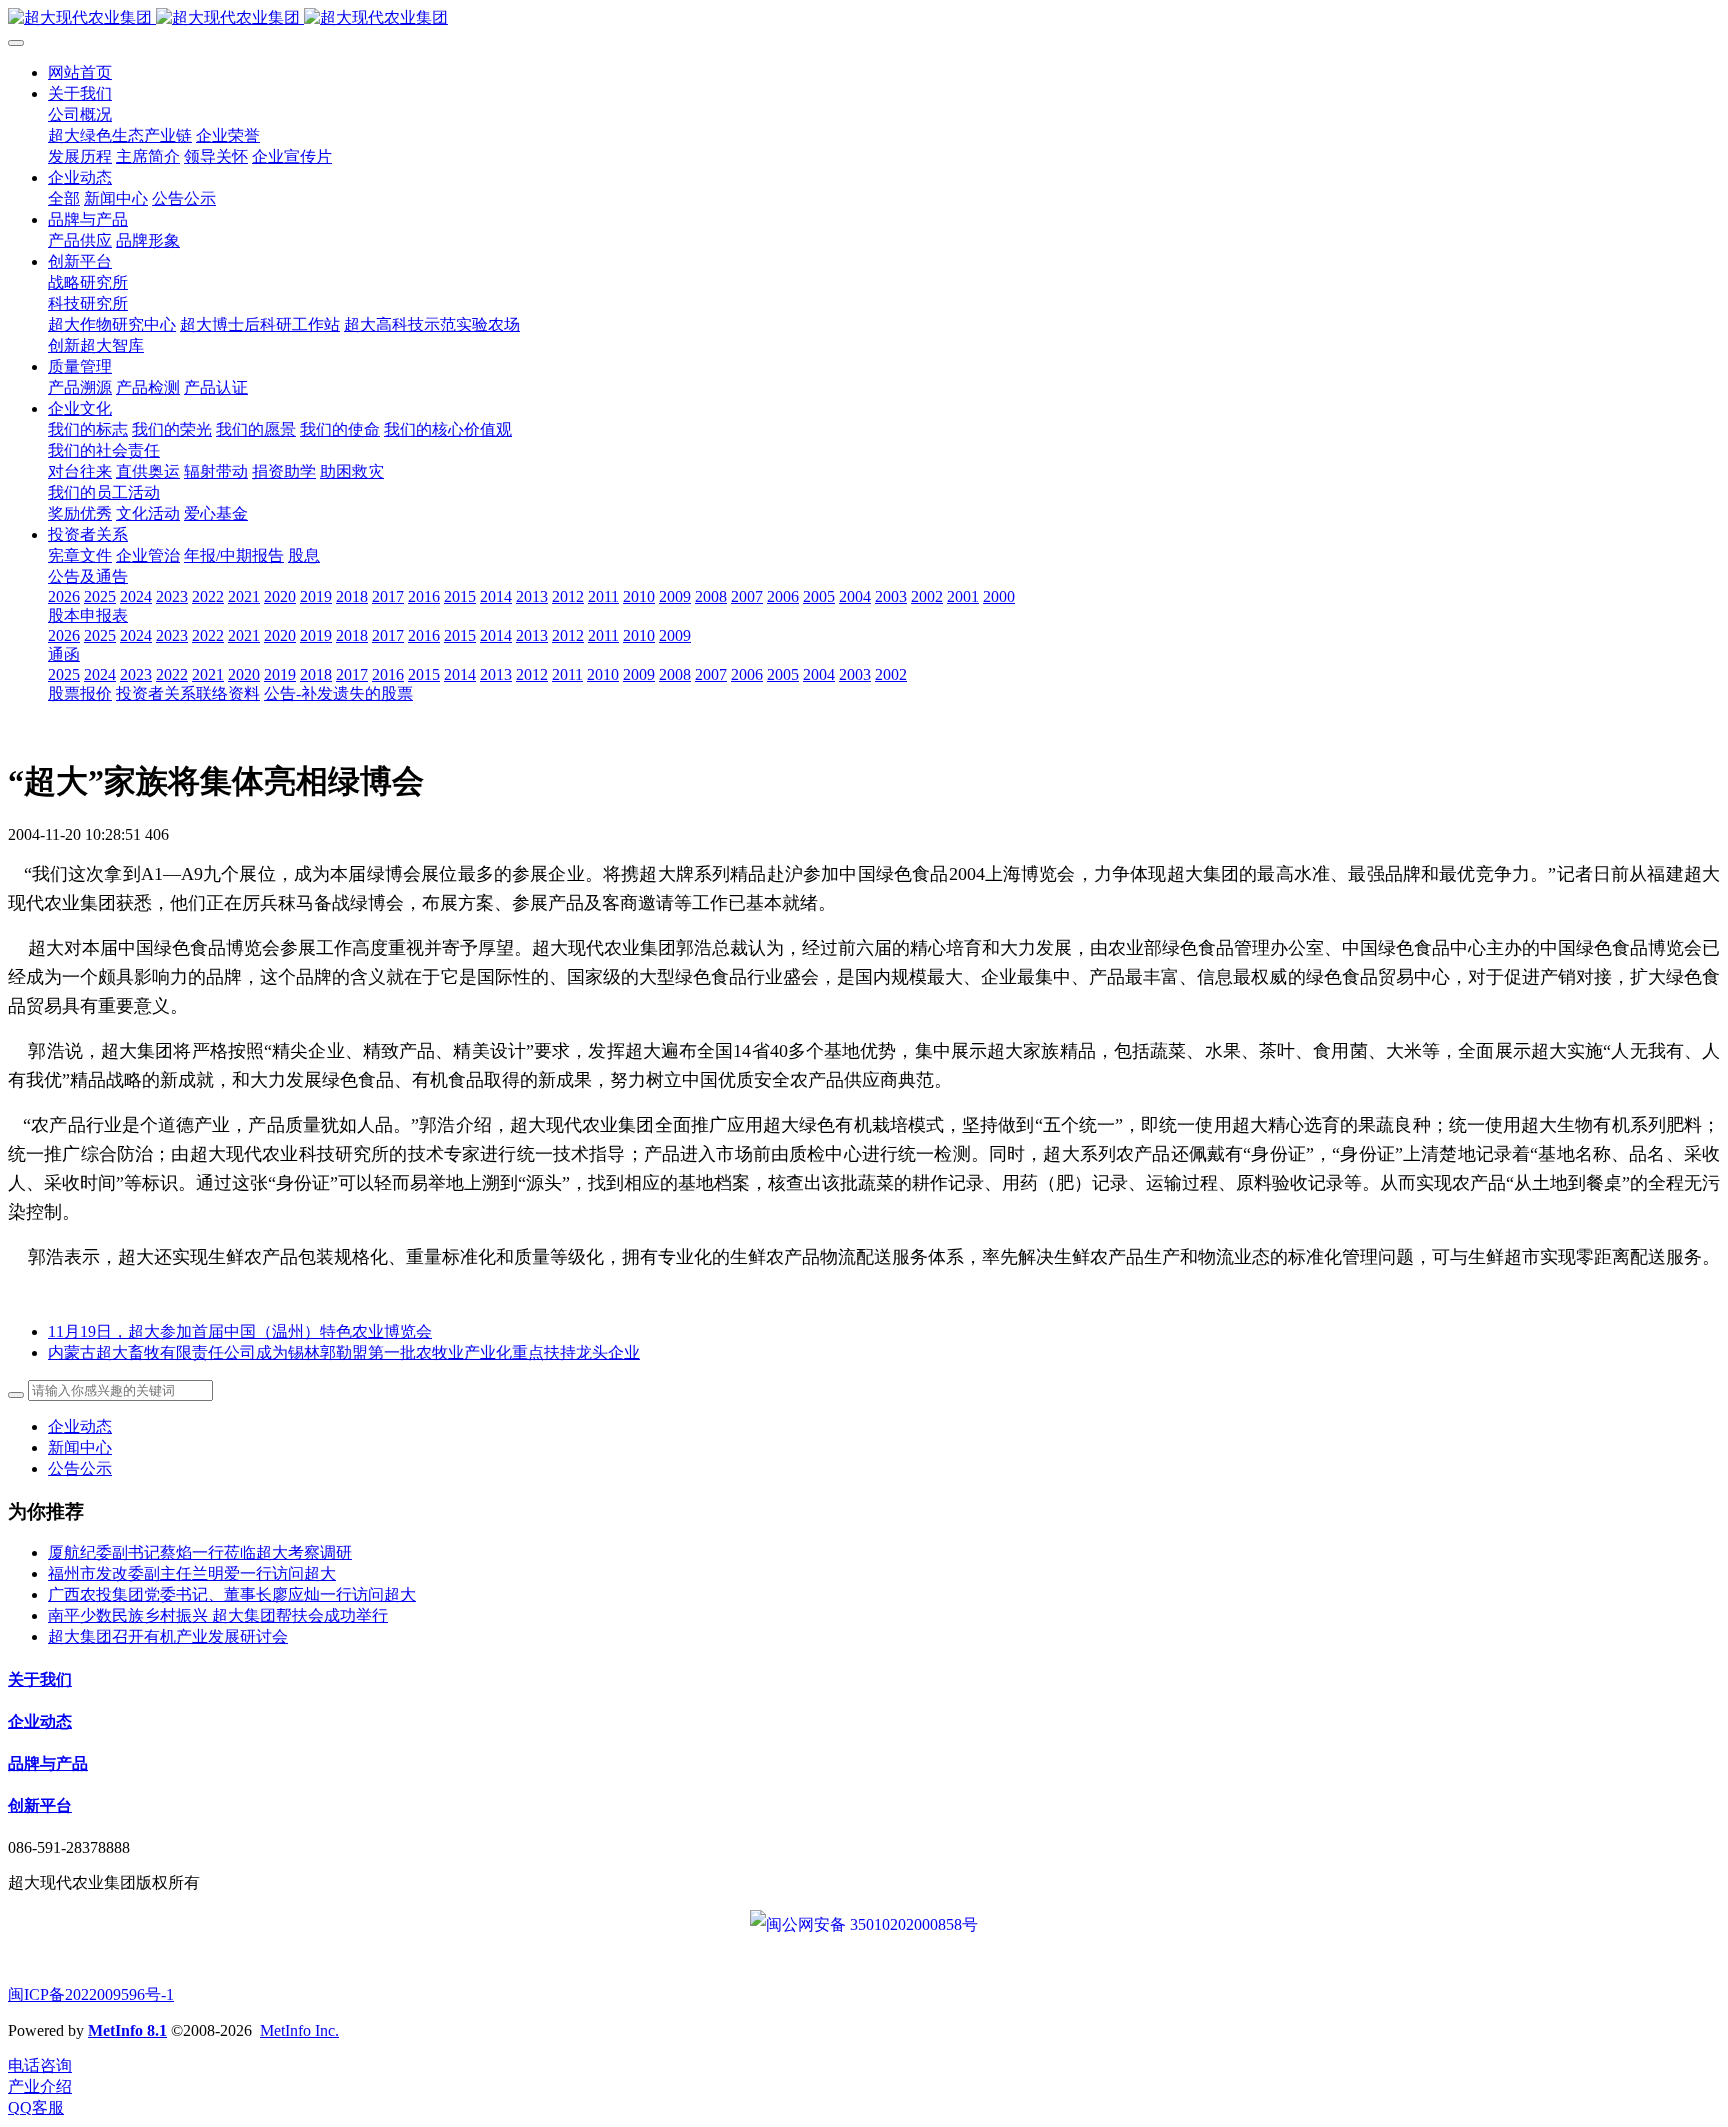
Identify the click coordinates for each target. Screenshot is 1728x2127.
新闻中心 (80, 1447)
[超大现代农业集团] (864, 18)
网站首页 (80, 72)
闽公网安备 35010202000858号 (872, 1924)
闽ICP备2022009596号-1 (91, 1994)
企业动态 (80, 1426)
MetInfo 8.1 (127, 2030)
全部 (64, 198)
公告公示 (80, 1468)
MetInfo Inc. (299, 2030)
